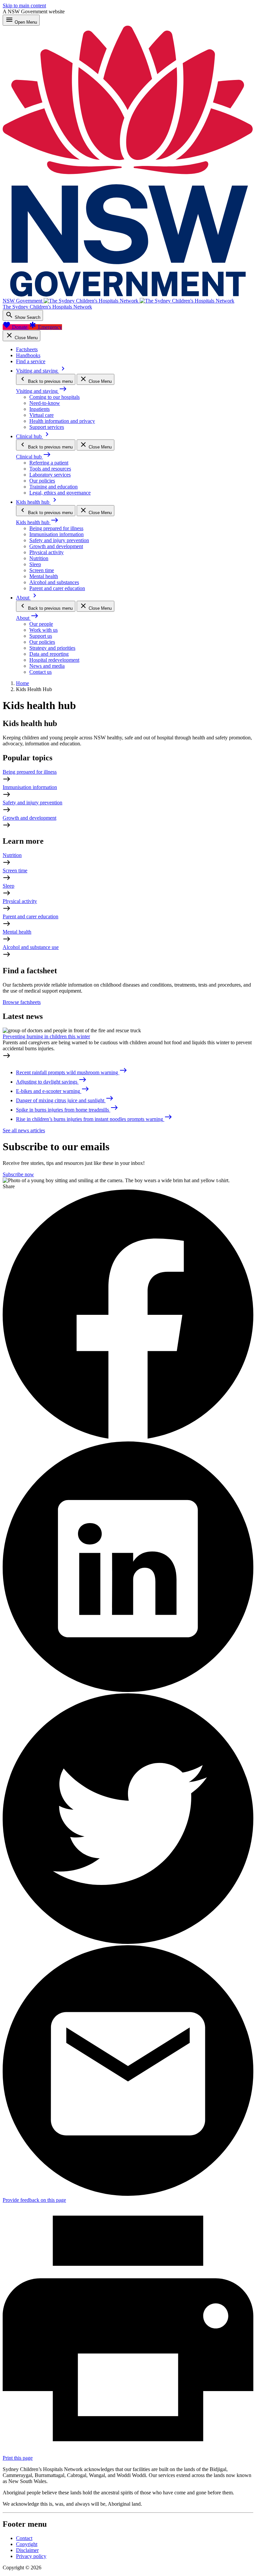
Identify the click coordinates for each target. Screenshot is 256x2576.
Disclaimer (27, 2550)
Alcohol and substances (54, 582)
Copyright (27, 2544)
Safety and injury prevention (59, 540)
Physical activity (46, 552)
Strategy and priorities (52, 648)
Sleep (35, 564)
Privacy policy (31, 2556)
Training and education (53, 487)
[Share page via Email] (128, 2194)
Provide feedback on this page (34, 2200)
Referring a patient (49, 463)
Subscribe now (18, 1174)
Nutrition (39, 558)
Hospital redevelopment (54, 660)
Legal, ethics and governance (60, 493)
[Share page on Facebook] (128, 1438)
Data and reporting (49, 654)
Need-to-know (45, 403)
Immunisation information (56, 534)
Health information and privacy (62, 421)
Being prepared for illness (56, 528)
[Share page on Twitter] (128, 1942)
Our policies (42, 481)
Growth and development (56, 546)
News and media (47, 666)
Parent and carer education (57, 588)
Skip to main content (24, 5)
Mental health (44, 576)
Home (22, 683)
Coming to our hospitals (54, 397)
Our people (41, 624)
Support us (41, 636)
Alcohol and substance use (31, 947)
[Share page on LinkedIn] (128, 1690)
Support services (47, 427)
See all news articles (24, 1130)
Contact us (40, 672)
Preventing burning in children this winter (46, 1036)
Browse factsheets (22, 1002)
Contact (24, 2538)
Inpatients (39, 409)
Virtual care (41, 415)
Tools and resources (50, 469)
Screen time (42, 570)
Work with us (43, 630)
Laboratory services (50, 475)
